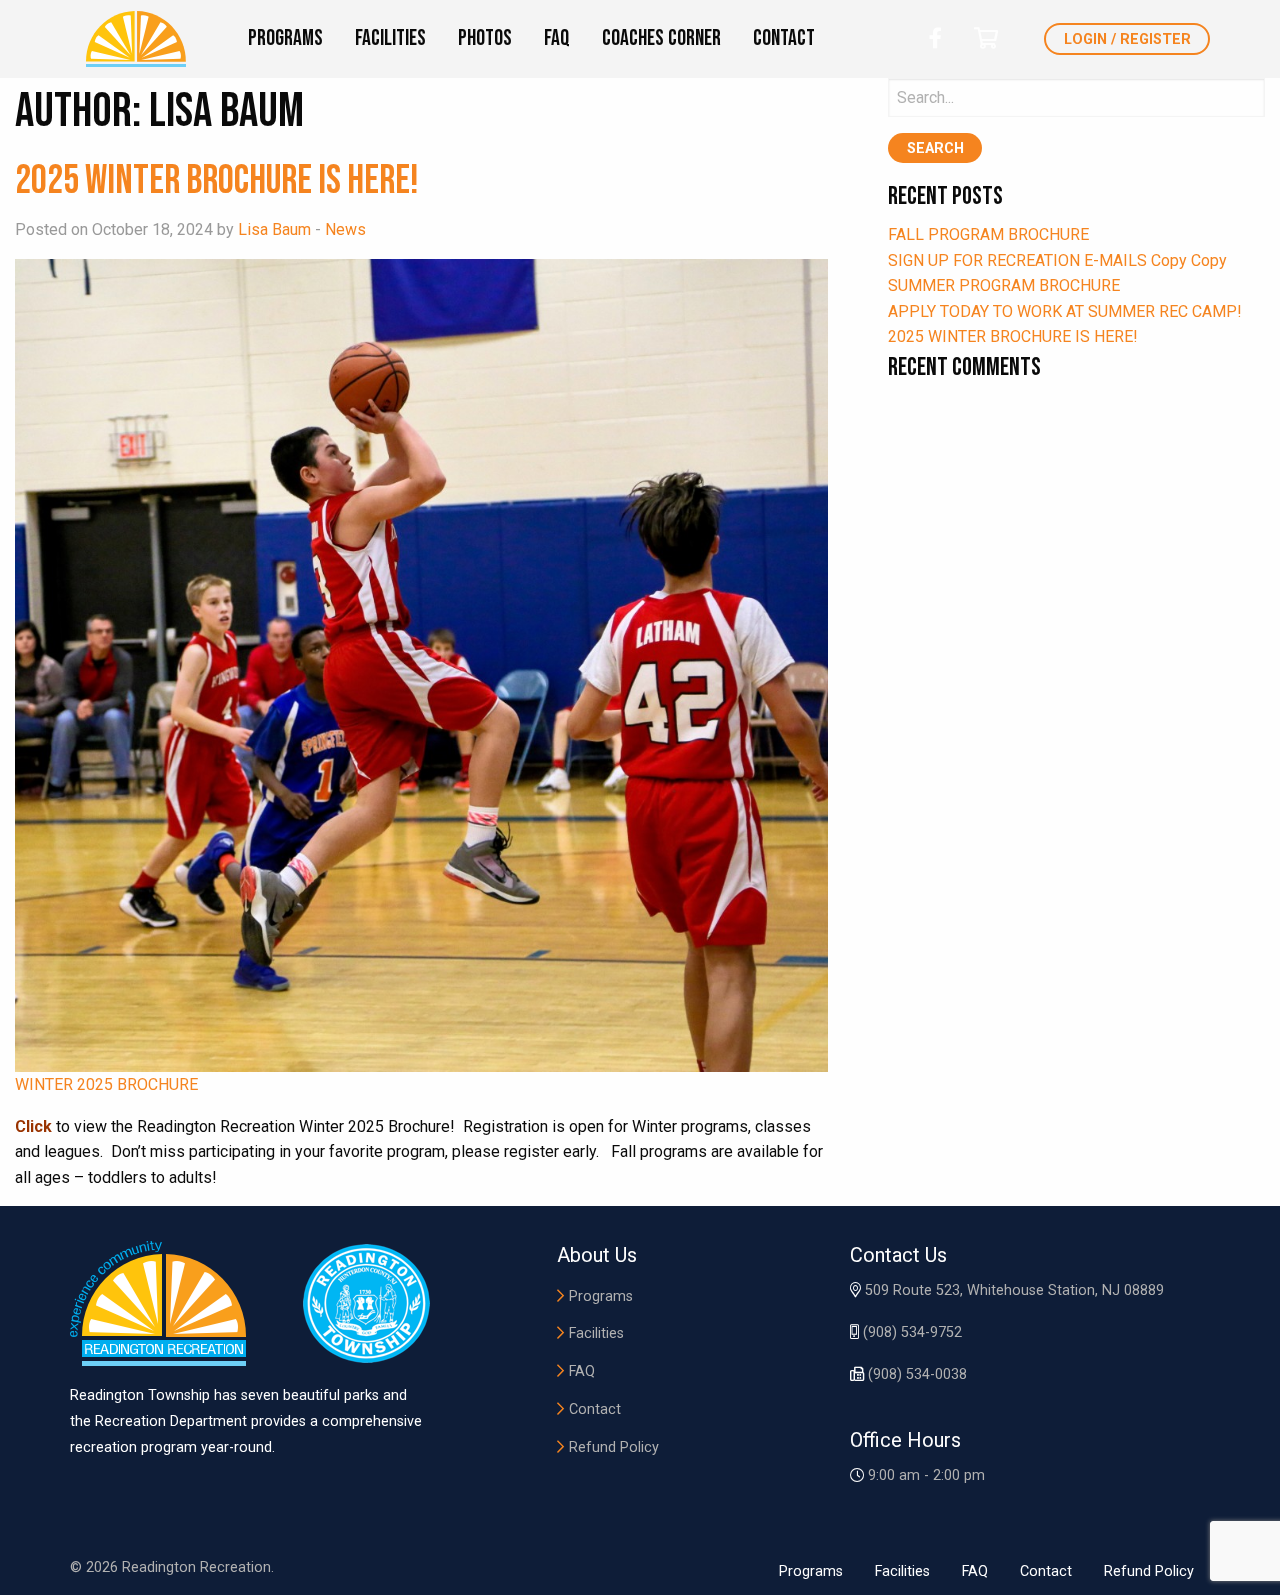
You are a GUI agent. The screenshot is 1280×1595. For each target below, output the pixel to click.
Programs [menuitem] (285, 38)
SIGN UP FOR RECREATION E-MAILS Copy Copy (1057, 260)
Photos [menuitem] (485, 38)
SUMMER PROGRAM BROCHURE (1004, 285)
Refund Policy (614, 1447)
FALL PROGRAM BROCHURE (988, 234)
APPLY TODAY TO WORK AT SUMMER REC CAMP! (1065, 311)
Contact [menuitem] (784, 38)
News (345, 229)
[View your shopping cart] (986, 38)
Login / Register (1127, 39)
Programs (601, 1296)
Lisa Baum (274, 229)
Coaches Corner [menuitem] (661, 38)
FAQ (582, 1371)
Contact (595, 1409)
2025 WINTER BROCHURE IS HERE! (217, 181)
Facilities (596, 1333)
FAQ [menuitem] (557, 38)
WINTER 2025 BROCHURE (106, 1084)
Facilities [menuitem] (390, 38)
